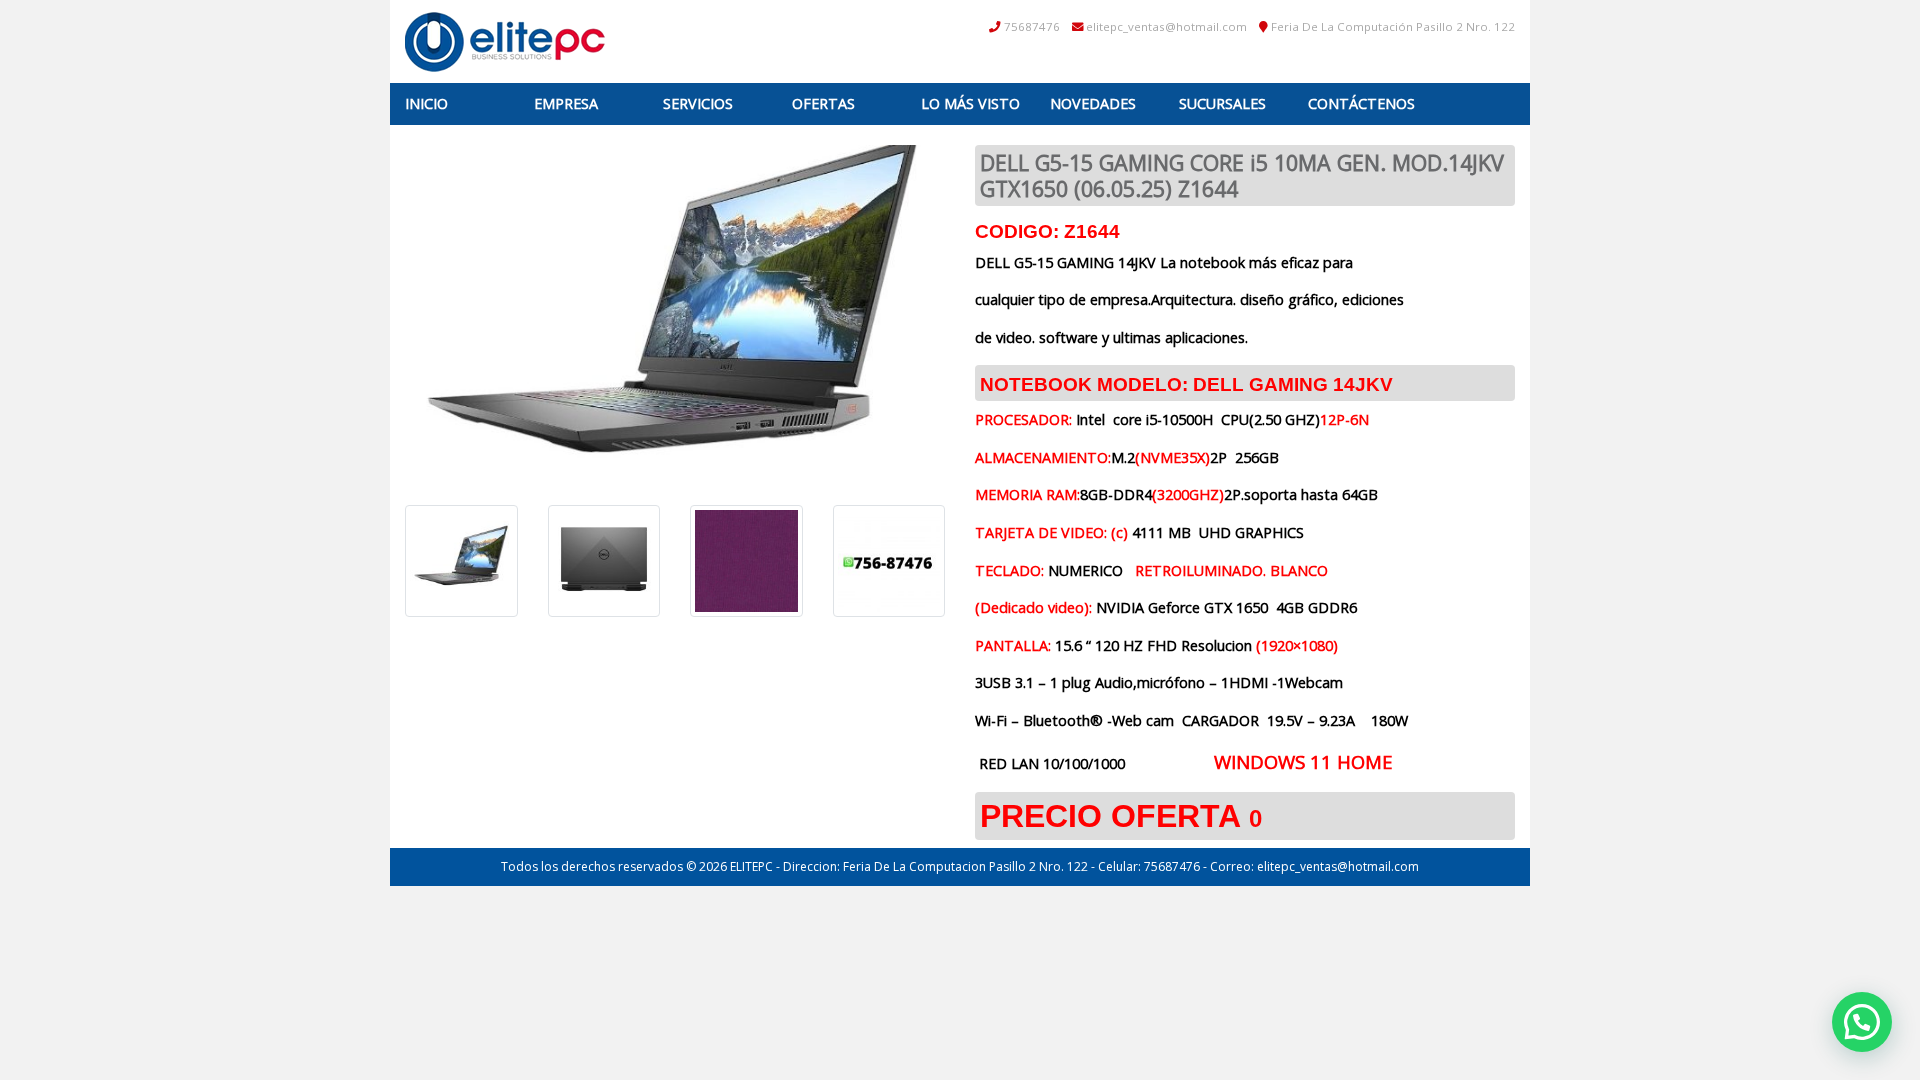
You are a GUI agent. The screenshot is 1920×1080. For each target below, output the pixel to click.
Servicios (698, 103)
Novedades (1093, 103)
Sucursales (1222, 103)
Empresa (566, 103)
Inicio (426, 103)
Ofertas (823, 103)
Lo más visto (970, 103)
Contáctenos (1361, 103)
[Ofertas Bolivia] (505, 41)
